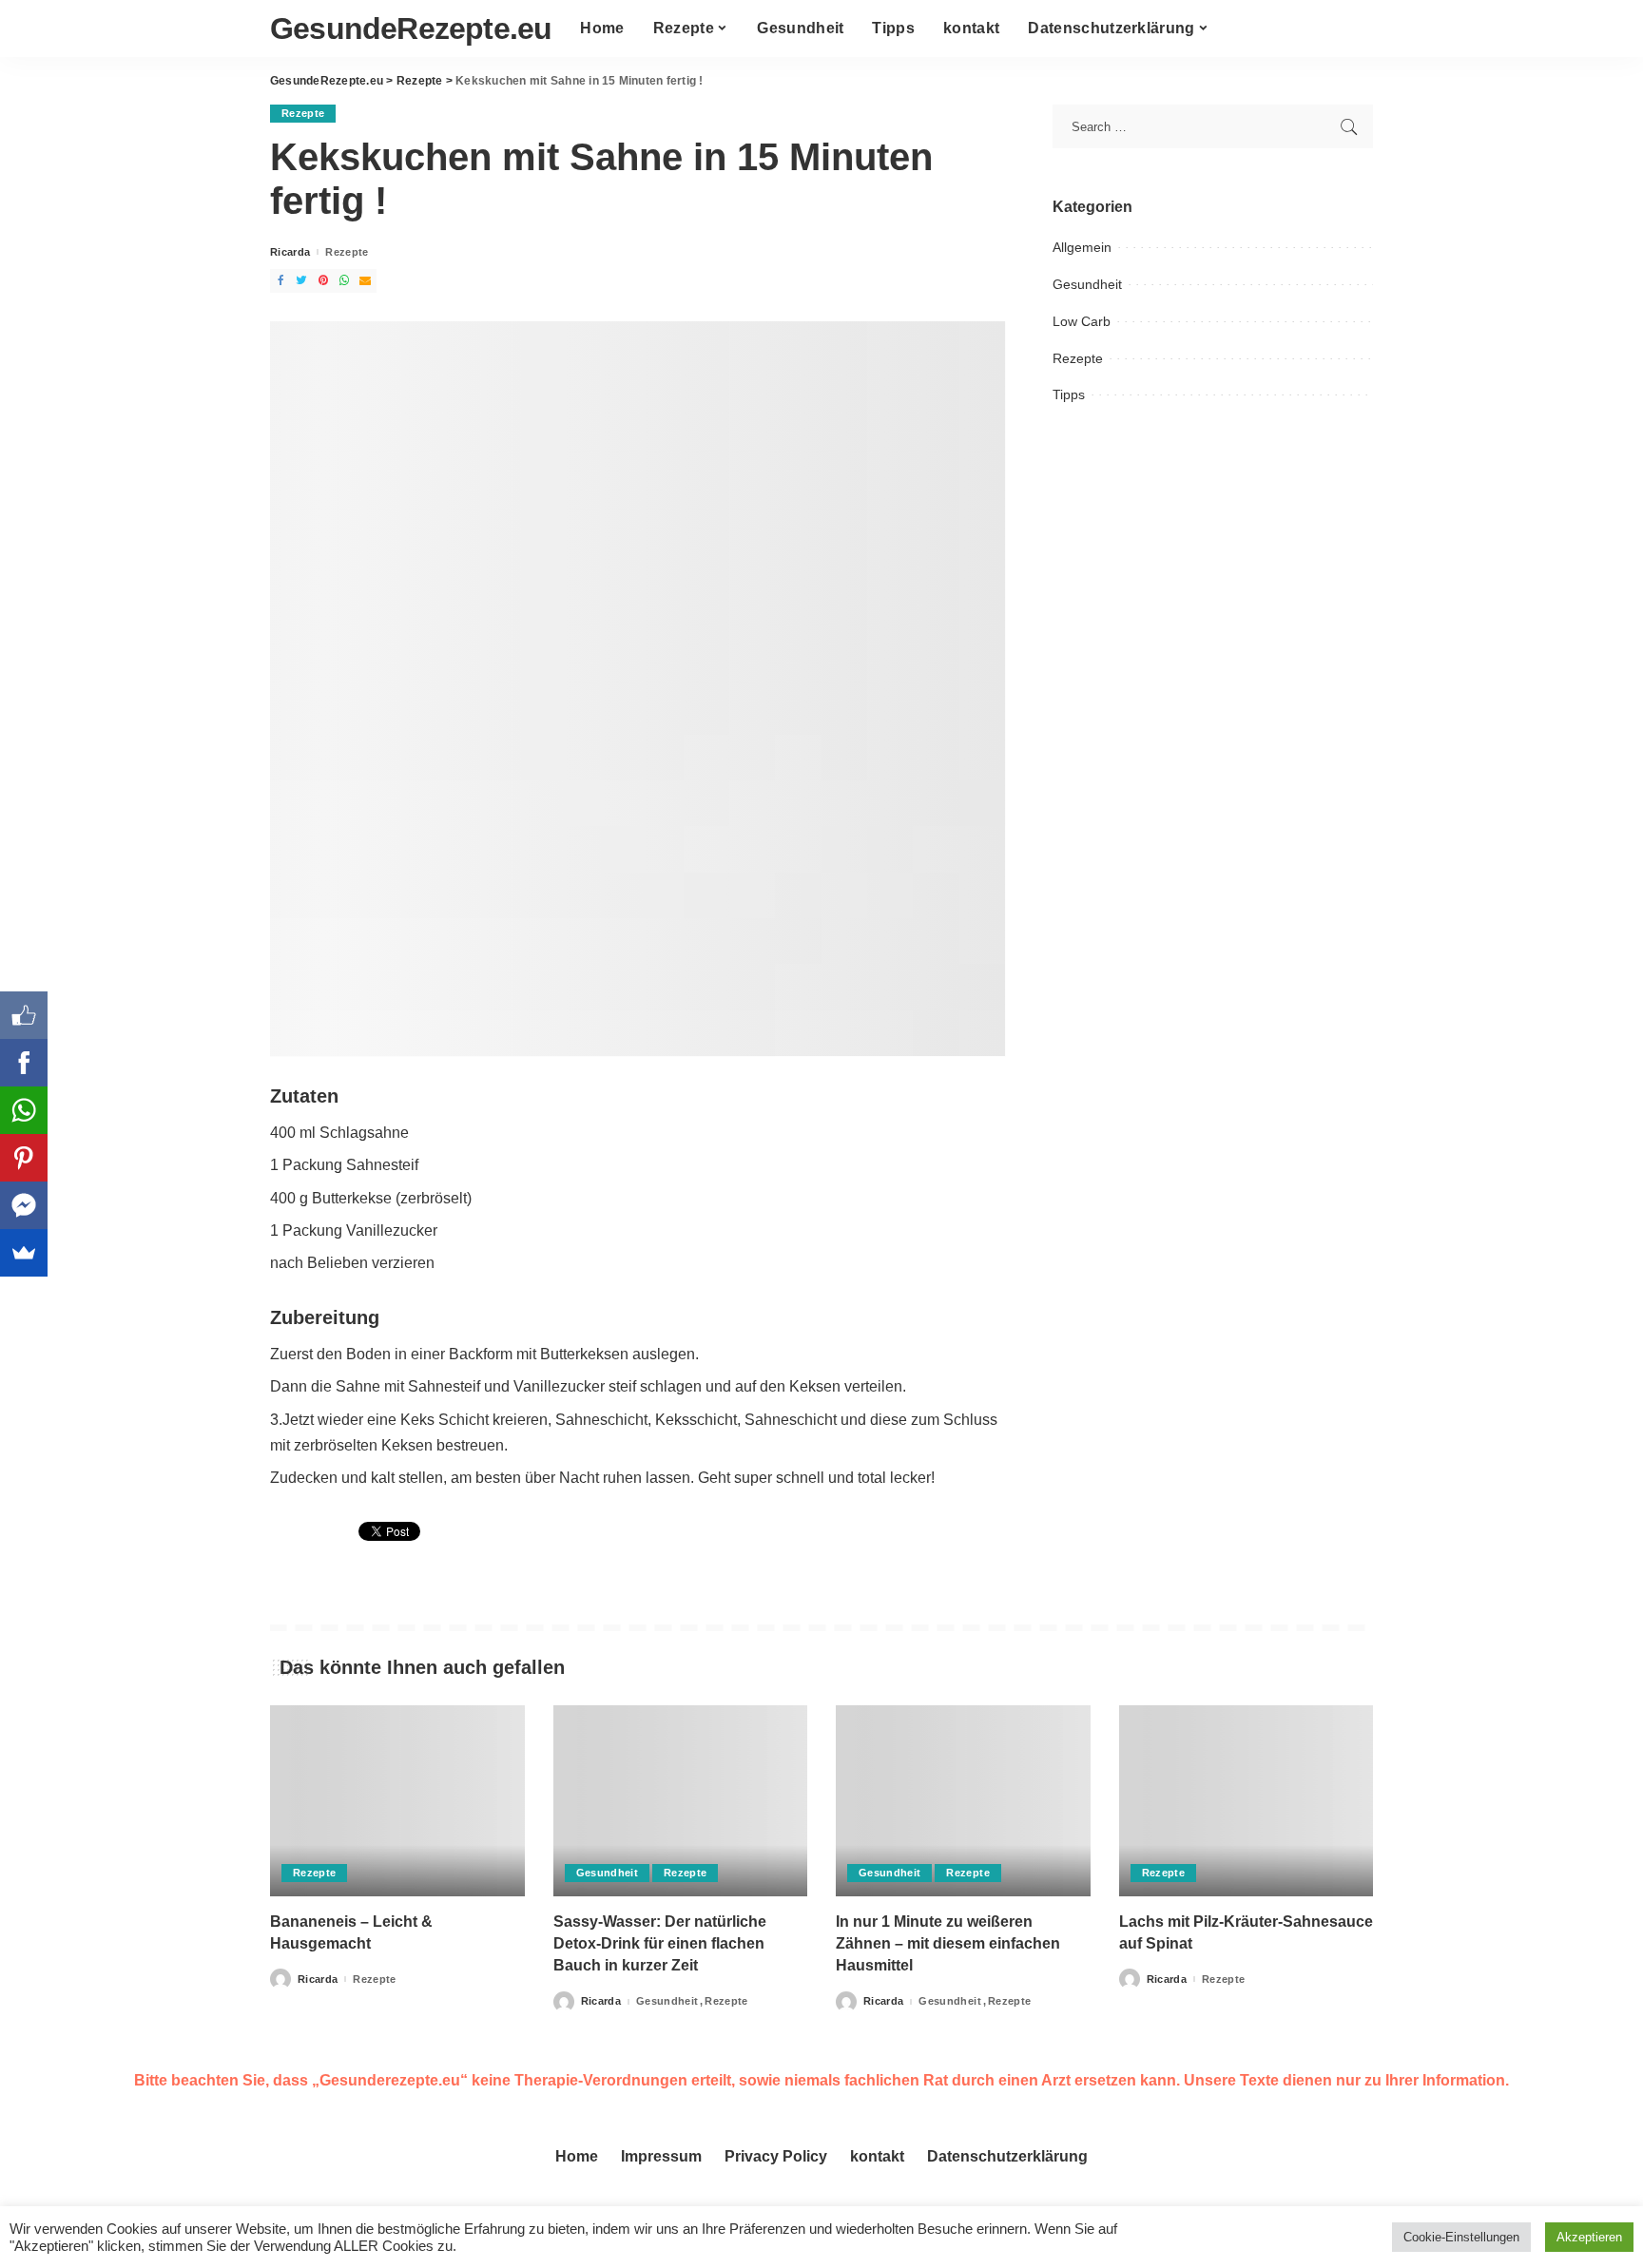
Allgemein (1082, 247)
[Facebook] (24, 1063)
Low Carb (1082, 321)
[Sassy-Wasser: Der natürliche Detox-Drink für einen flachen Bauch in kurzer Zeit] (681, 1801)
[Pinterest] (24, 1158)
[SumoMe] (24, 1253)
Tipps (1069, 394)
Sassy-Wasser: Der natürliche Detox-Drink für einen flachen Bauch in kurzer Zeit (660, 1943)
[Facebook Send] (24, 1205)
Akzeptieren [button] (1589, 2237)
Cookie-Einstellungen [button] (1461, 2237)
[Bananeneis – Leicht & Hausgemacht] (397, 1801)
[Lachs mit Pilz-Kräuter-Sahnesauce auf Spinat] (1247, 1801)
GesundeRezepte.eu (411, 29)
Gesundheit (1087, 284)
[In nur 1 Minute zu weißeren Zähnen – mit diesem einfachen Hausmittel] (963, 1801)
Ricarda (290, 252)
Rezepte (303, 113)
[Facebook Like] (24, 1015)
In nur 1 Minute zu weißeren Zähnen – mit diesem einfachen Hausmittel (948, 1943)
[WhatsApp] (24, 1110)
